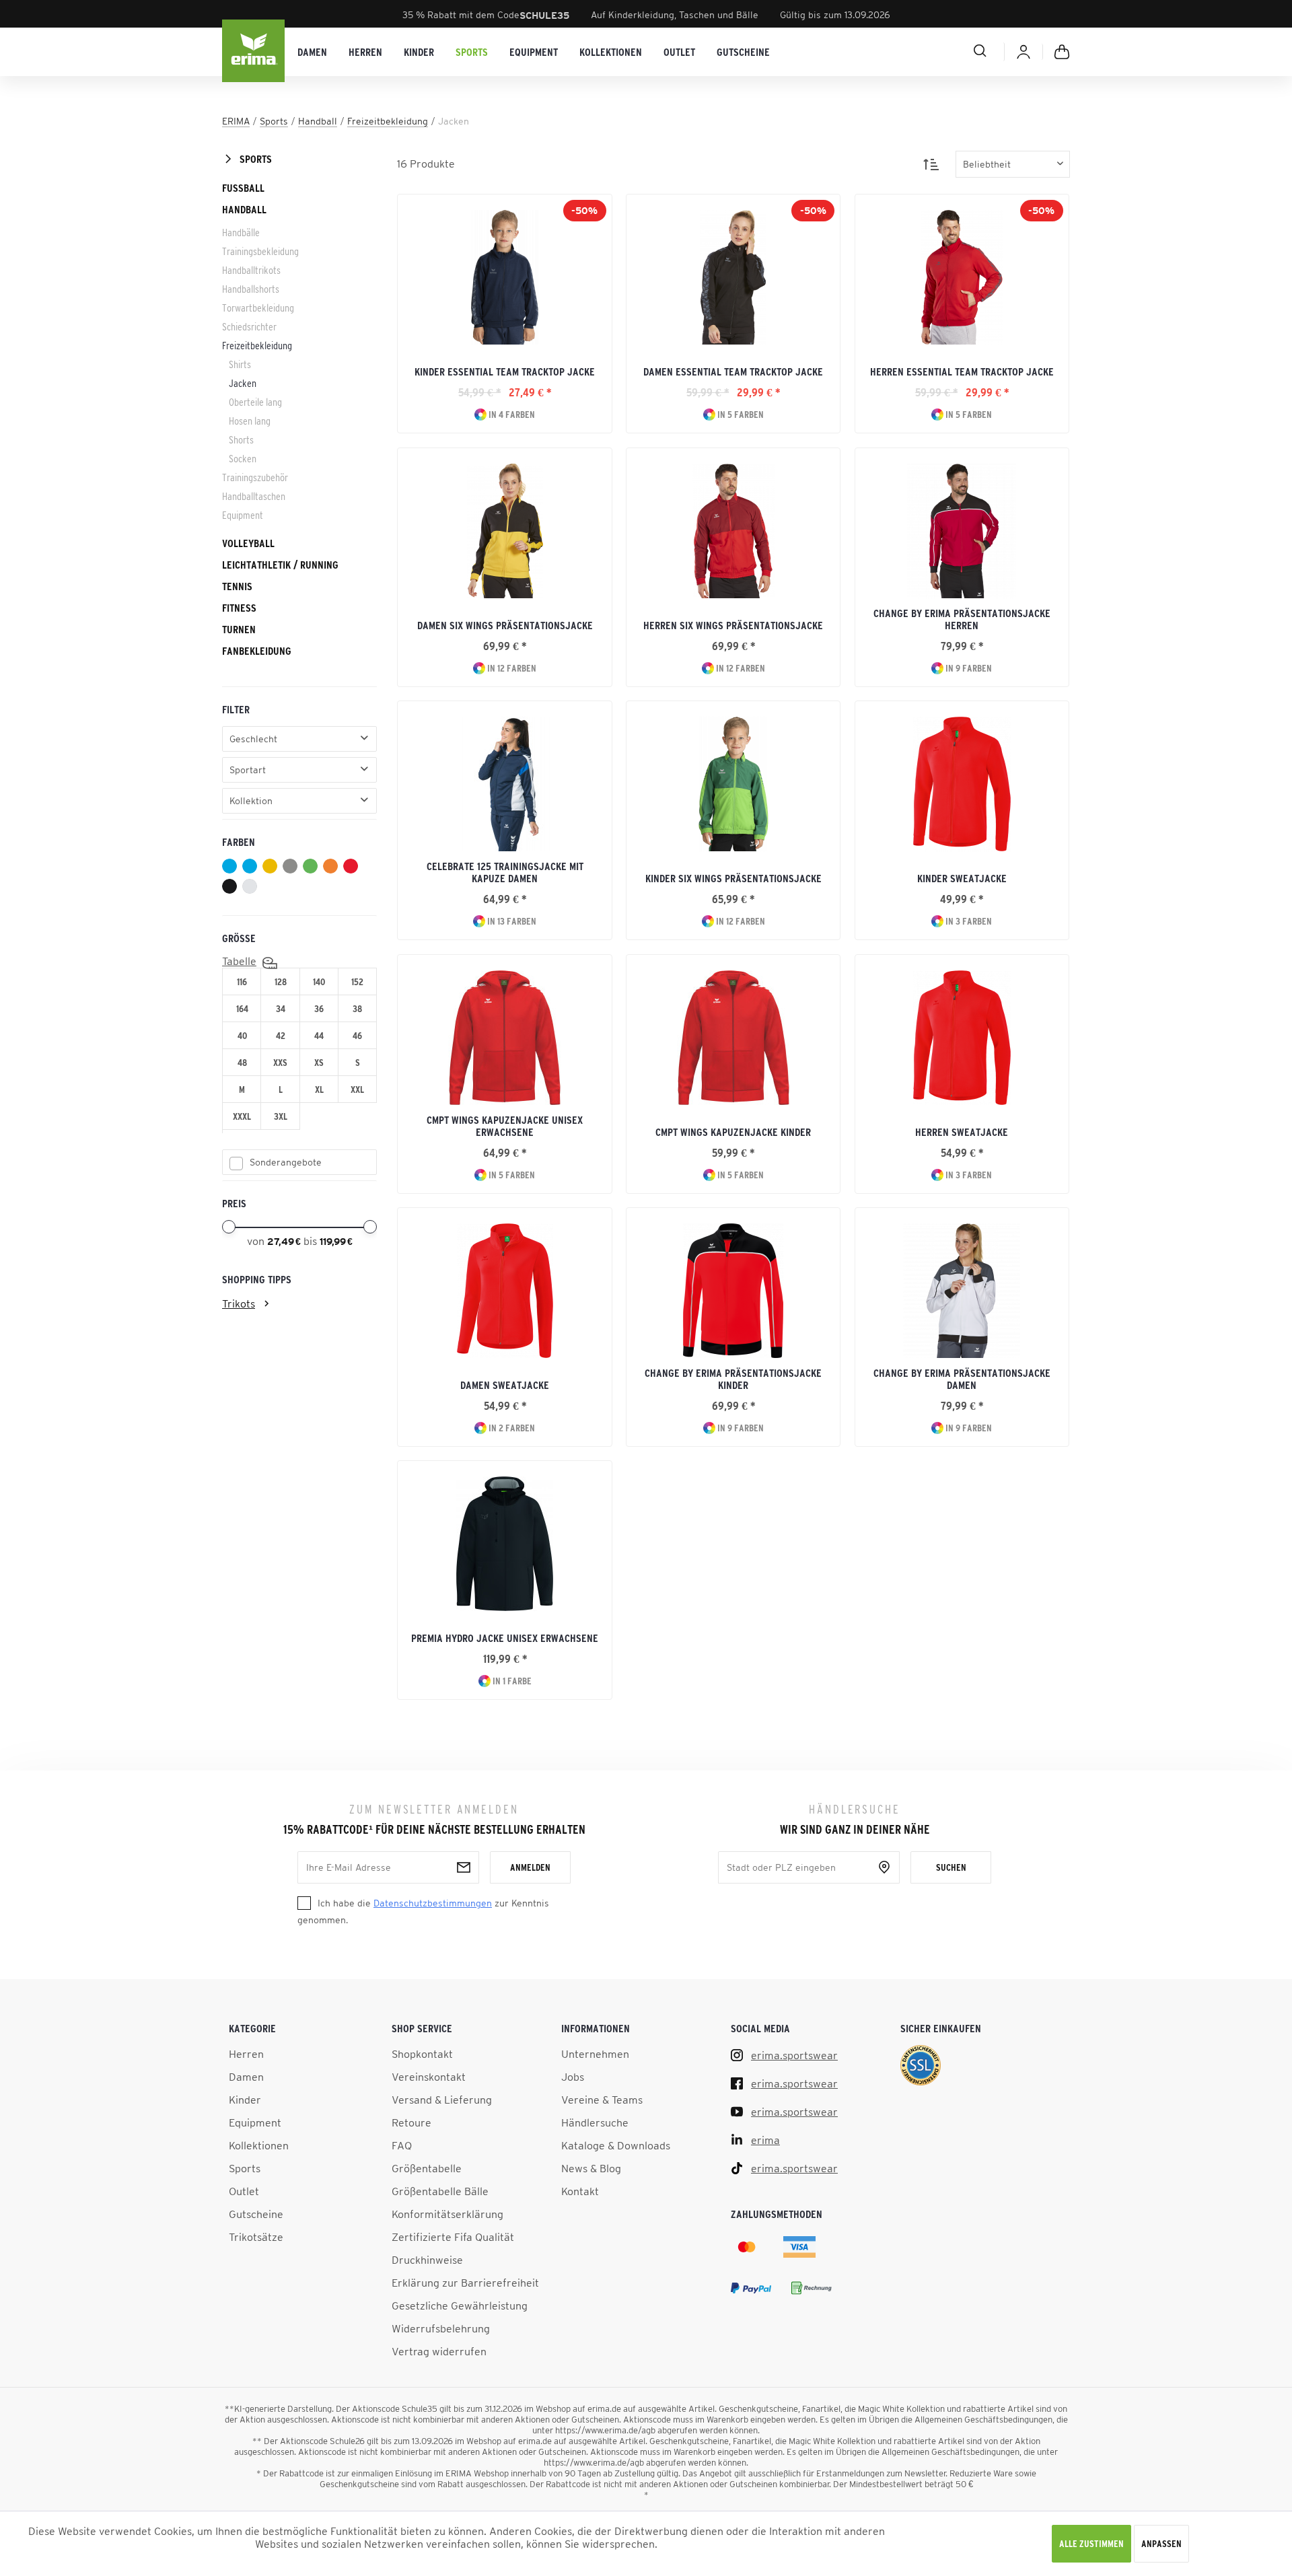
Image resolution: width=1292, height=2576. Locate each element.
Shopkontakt (422, 2054)
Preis (234, 1203)
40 (242, 1036)
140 (319, 982)
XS (319, 1063)
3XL (281, 1116)
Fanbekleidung (257, 651)
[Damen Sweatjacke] (504, 1291)
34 (281, 1009)
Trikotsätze (256, 2237)
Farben (239, 842)
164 (242, 1009)
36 (319, 1009)
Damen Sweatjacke (505, 1385)
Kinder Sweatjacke (962, 878)
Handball (244, 209)
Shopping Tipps (257, 1279)
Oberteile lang (255, 402)
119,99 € (336, 1242)
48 (242, 1063)
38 (357, 1009)
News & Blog (591, 2168)
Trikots (239, 1303)
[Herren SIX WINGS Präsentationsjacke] (733, 531)
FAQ (402, 2145)
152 (357, 982)
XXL (357, 1089)
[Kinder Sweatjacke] (962, 784)
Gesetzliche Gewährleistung (460, 2305)
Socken (243, 458)
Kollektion (251, 801)
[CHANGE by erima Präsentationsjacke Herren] (962, 531)
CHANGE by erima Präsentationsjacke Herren (962, 619)
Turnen (239, 629)
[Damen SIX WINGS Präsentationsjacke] (504, 531)
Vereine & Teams (602, 2100)
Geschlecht (253, 739)
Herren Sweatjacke (962, 1132)
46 (357, 1036)
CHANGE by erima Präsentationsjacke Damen (962, 1379)
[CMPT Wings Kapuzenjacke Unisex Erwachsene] (504, 1038)
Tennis (237, 586)
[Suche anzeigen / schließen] (932, 50)
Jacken (243, 383)
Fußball (243, 188)
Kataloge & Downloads (616, 2145)
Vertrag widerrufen (439, 2351)
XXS (280, 1063)
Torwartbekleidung (258, 308)
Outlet (244, 2191)
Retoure (411, 2122)
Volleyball (248, 543)
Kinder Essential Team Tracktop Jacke (505, 371)
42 (281, 1036)
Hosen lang (250, 421)
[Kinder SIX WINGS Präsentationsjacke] (733, 784)
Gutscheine (256, 2214)
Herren (246, 2054)
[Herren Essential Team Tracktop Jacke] (962, 277)
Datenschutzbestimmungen (433, 1903)
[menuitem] (312, 52)
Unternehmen (595, 2054)
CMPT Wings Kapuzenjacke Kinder (733, 1132)
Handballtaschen (254, 496)
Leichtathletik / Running (280, 565)
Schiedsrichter (249, 326)
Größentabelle (427, 2168)
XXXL (242, 1116)
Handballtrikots (251, 270)
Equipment (243, 515)
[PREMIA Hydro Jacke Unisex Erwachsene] (504, 1544)
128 (281, 982)
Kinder (245, 2100)
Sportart (248, 770)
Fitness (239, 608)
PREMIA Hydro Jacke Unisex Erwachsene (505, 1638)
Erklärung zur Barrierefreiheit (465, 2283)
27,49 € (285, 1242)
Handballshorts (251, 289)
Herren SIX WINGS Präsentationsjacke (733, 625)
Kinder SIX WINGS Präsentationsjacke (733, 878)
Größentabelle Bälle (440, 2191)
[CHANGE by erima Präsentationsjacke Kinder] (733, 1291)
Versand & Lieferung (442, 2100)
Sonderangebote (286, 1162)
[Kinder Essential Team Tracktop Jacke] (504, 277)
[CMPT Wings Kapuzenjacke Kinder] (733, 1038)
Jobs (573, 2077)
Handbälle (241, 232)
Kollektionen (259, 2145)
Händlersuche (595, 2122)
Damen (246, 2077)
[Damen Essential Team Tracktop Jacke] (733, 277)
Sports (256, 159)
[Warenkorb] (1062, 52)
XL (319, 1089)
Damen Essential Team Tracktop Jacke (733, 371)
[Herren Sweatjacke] (962, 1038)
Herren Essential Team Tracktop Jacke (962, 371)
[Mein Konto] (1024, 52)
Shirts (240, 364)
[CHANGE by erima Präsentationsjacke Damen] (962, 1291)
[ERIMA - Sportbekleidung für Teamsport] (254, 52)
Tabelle (239, 961)
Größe (239, 938)
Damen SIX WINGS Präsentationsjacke (505, 625)
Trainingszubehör (255, 477)
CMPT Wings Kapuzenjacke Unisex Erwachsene (505, 1126)
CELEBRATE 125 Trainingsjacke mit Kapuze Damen (505, 872)
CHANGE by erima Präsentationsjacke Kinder (733, 1379)
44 (319, 1036)
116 (242, 982)
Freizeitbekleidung (257, 345)
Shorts (241, 439)
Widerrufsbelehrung (441, 2328)
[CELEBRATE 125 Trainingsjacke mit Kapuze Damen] (504, 784)
